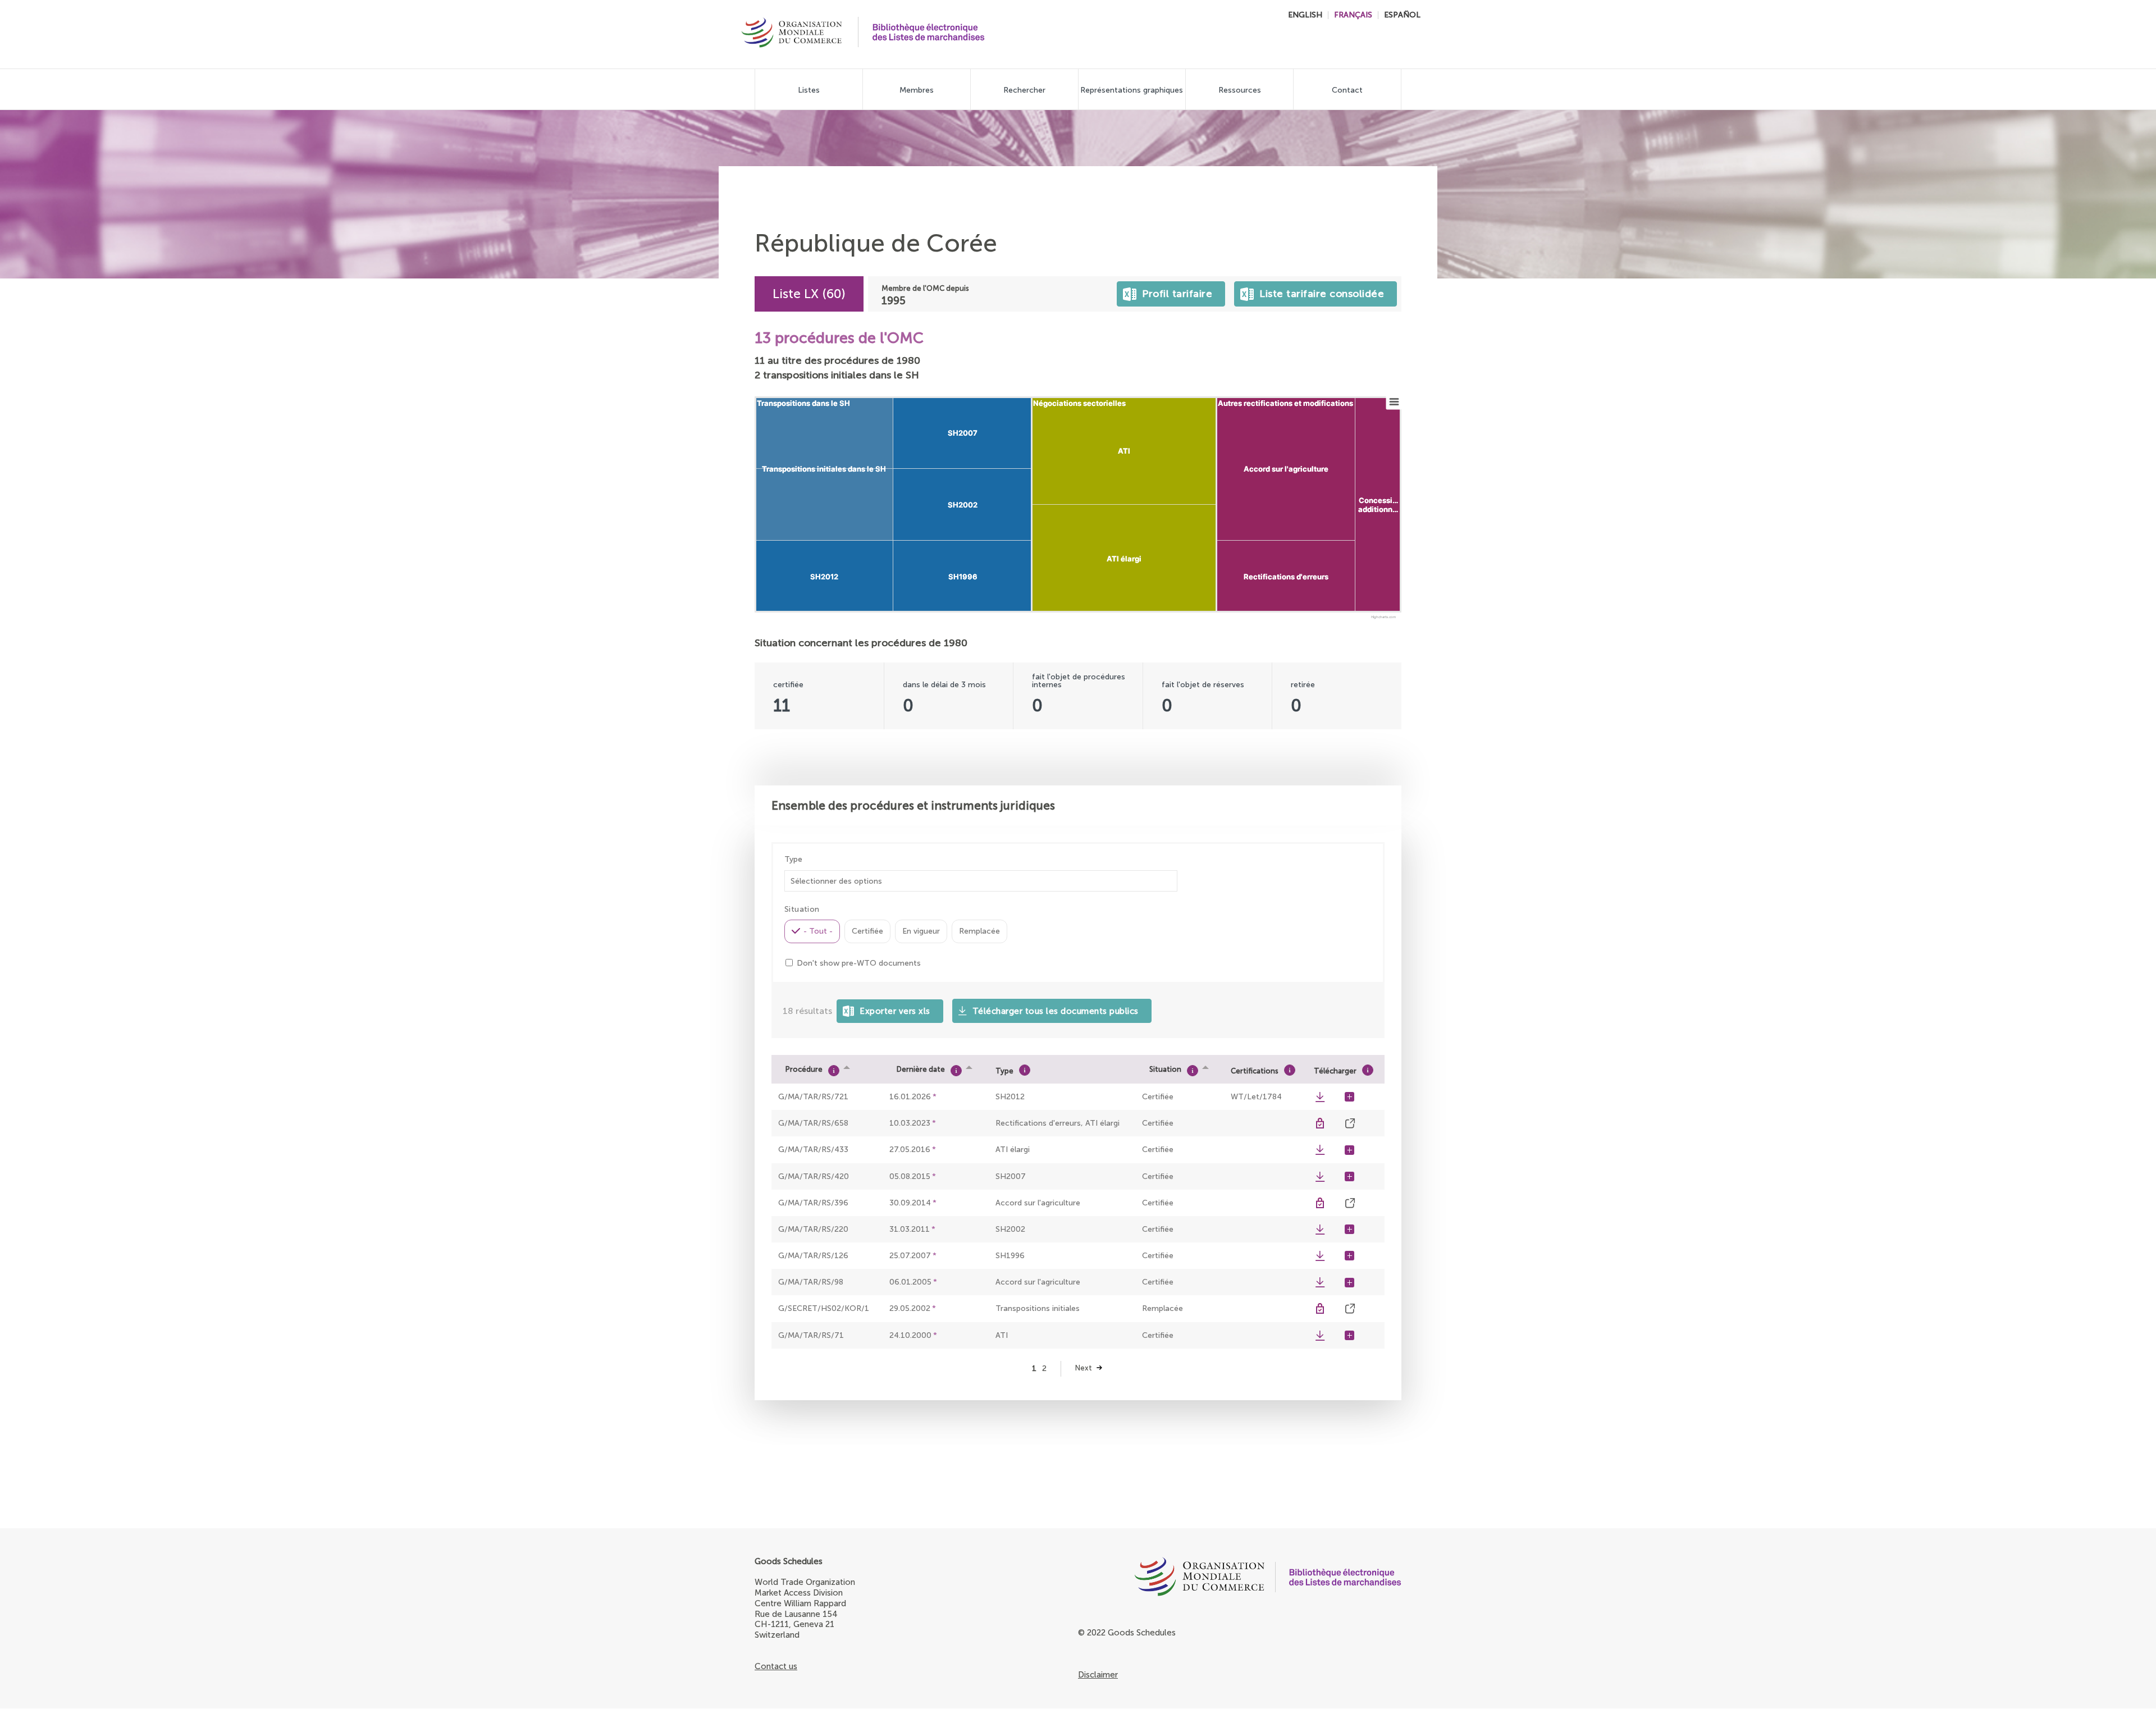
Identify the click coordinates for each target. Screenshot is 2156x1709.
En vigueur (921, 931)
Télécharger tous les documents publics (1056, 1011)
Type (793, 860)
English (1305, 15)
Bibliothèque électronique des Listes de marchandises (929, 32)
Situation (1165, 1069)
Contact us (776, 1666)
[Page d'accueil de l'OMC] (1171, 1579)
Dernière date (921, 1069)
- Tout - (818, 931)
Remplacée (979, 931)
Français (1353, 15)
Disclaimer (1098, 1675)
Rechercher (1024, 90)
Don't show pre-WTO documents (859, 963)
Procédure (804, 1069)
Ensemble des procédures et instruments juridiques (913, 805)
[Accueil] (792, 34)
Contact (1347, 90)
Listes (809, 90)
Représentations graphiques (1132, 90)
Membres (917, 90)
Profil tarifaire (1175, 291)
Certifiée (867, 931)
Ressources (1240, 90)
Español (1402, 15)
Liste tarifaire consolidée (1319, 291)
